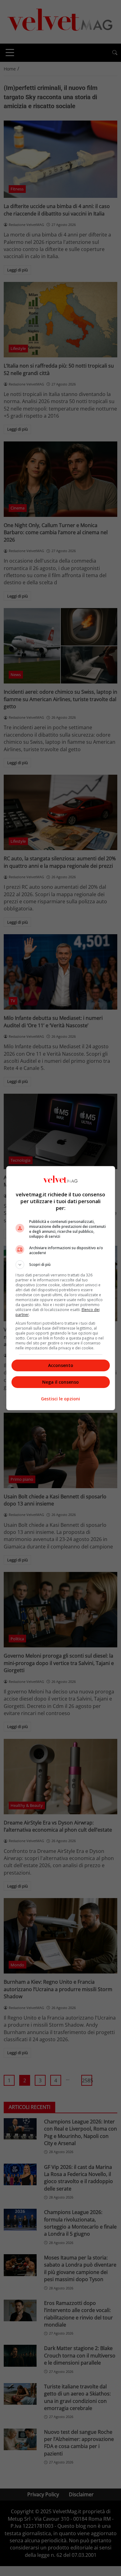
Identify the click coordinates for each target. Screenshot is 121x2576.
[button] (61, 1265)
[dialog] (61, 1288)
